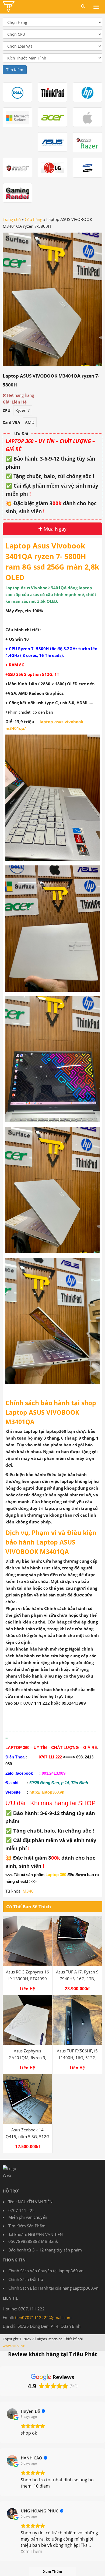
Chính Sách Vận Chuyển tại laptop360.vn (46, 2271)
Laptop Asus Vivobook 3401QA (36, 588)
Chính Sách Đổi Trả (26, 2279)
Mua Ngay (54, 529)
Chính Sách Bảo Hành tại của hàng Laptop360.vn (53, 2288)
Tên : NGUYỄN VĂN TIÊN (30, 2202)
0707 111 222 (22, 2210)
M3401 (29, 1891)
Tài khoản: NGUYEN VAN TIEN (36, 2234)
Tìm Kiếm (15, 70)
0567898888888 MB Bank (33, 2241)
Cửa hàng (34, 219)
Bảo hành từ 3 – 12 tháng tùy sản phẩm (45, 2250)
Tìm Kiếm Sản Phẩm (27, 2226)
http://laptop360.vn (47, 1792)
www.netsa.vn (14, 2346)
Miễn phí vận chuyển (28, 2217)
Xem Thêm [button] (31, 2551)
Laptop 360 (56, 1875)
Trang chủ (12, 219)
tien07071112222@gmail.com (43, 2317)
